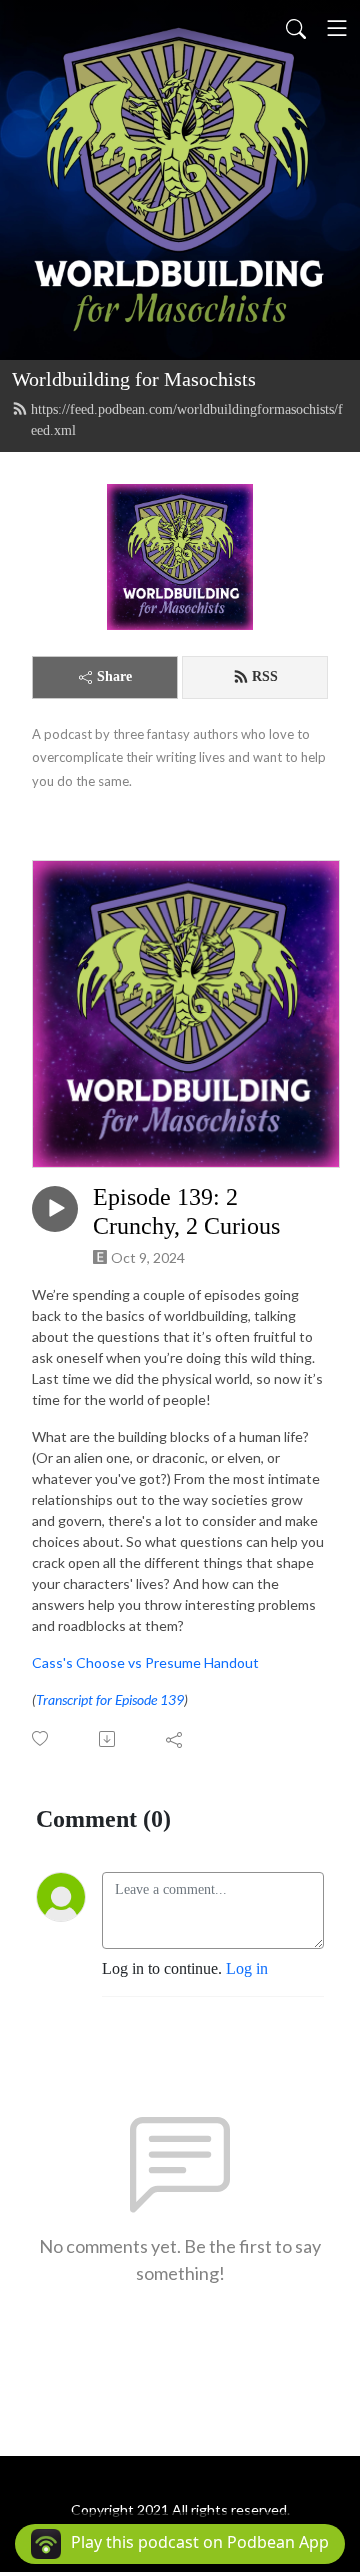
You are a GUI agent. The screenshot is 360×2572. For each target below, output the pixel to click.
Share (114, 676)
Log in (247, 1968)
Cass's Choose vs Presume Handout (145, 1662)
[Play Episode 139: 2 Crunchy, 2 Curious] (55, 1209)
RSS (265, 676)
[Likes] (41, 1738)
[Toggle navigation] (337, 28)
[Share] (175, 1739)
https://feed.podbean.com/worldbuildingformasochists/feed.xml (187, 420)
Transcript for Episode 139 (110, 1699)
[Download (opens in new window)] (108, 1739)
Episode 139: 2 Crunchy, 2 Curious (186, 1211)
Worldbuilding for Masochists (134, 379)
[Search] (296, 28)
